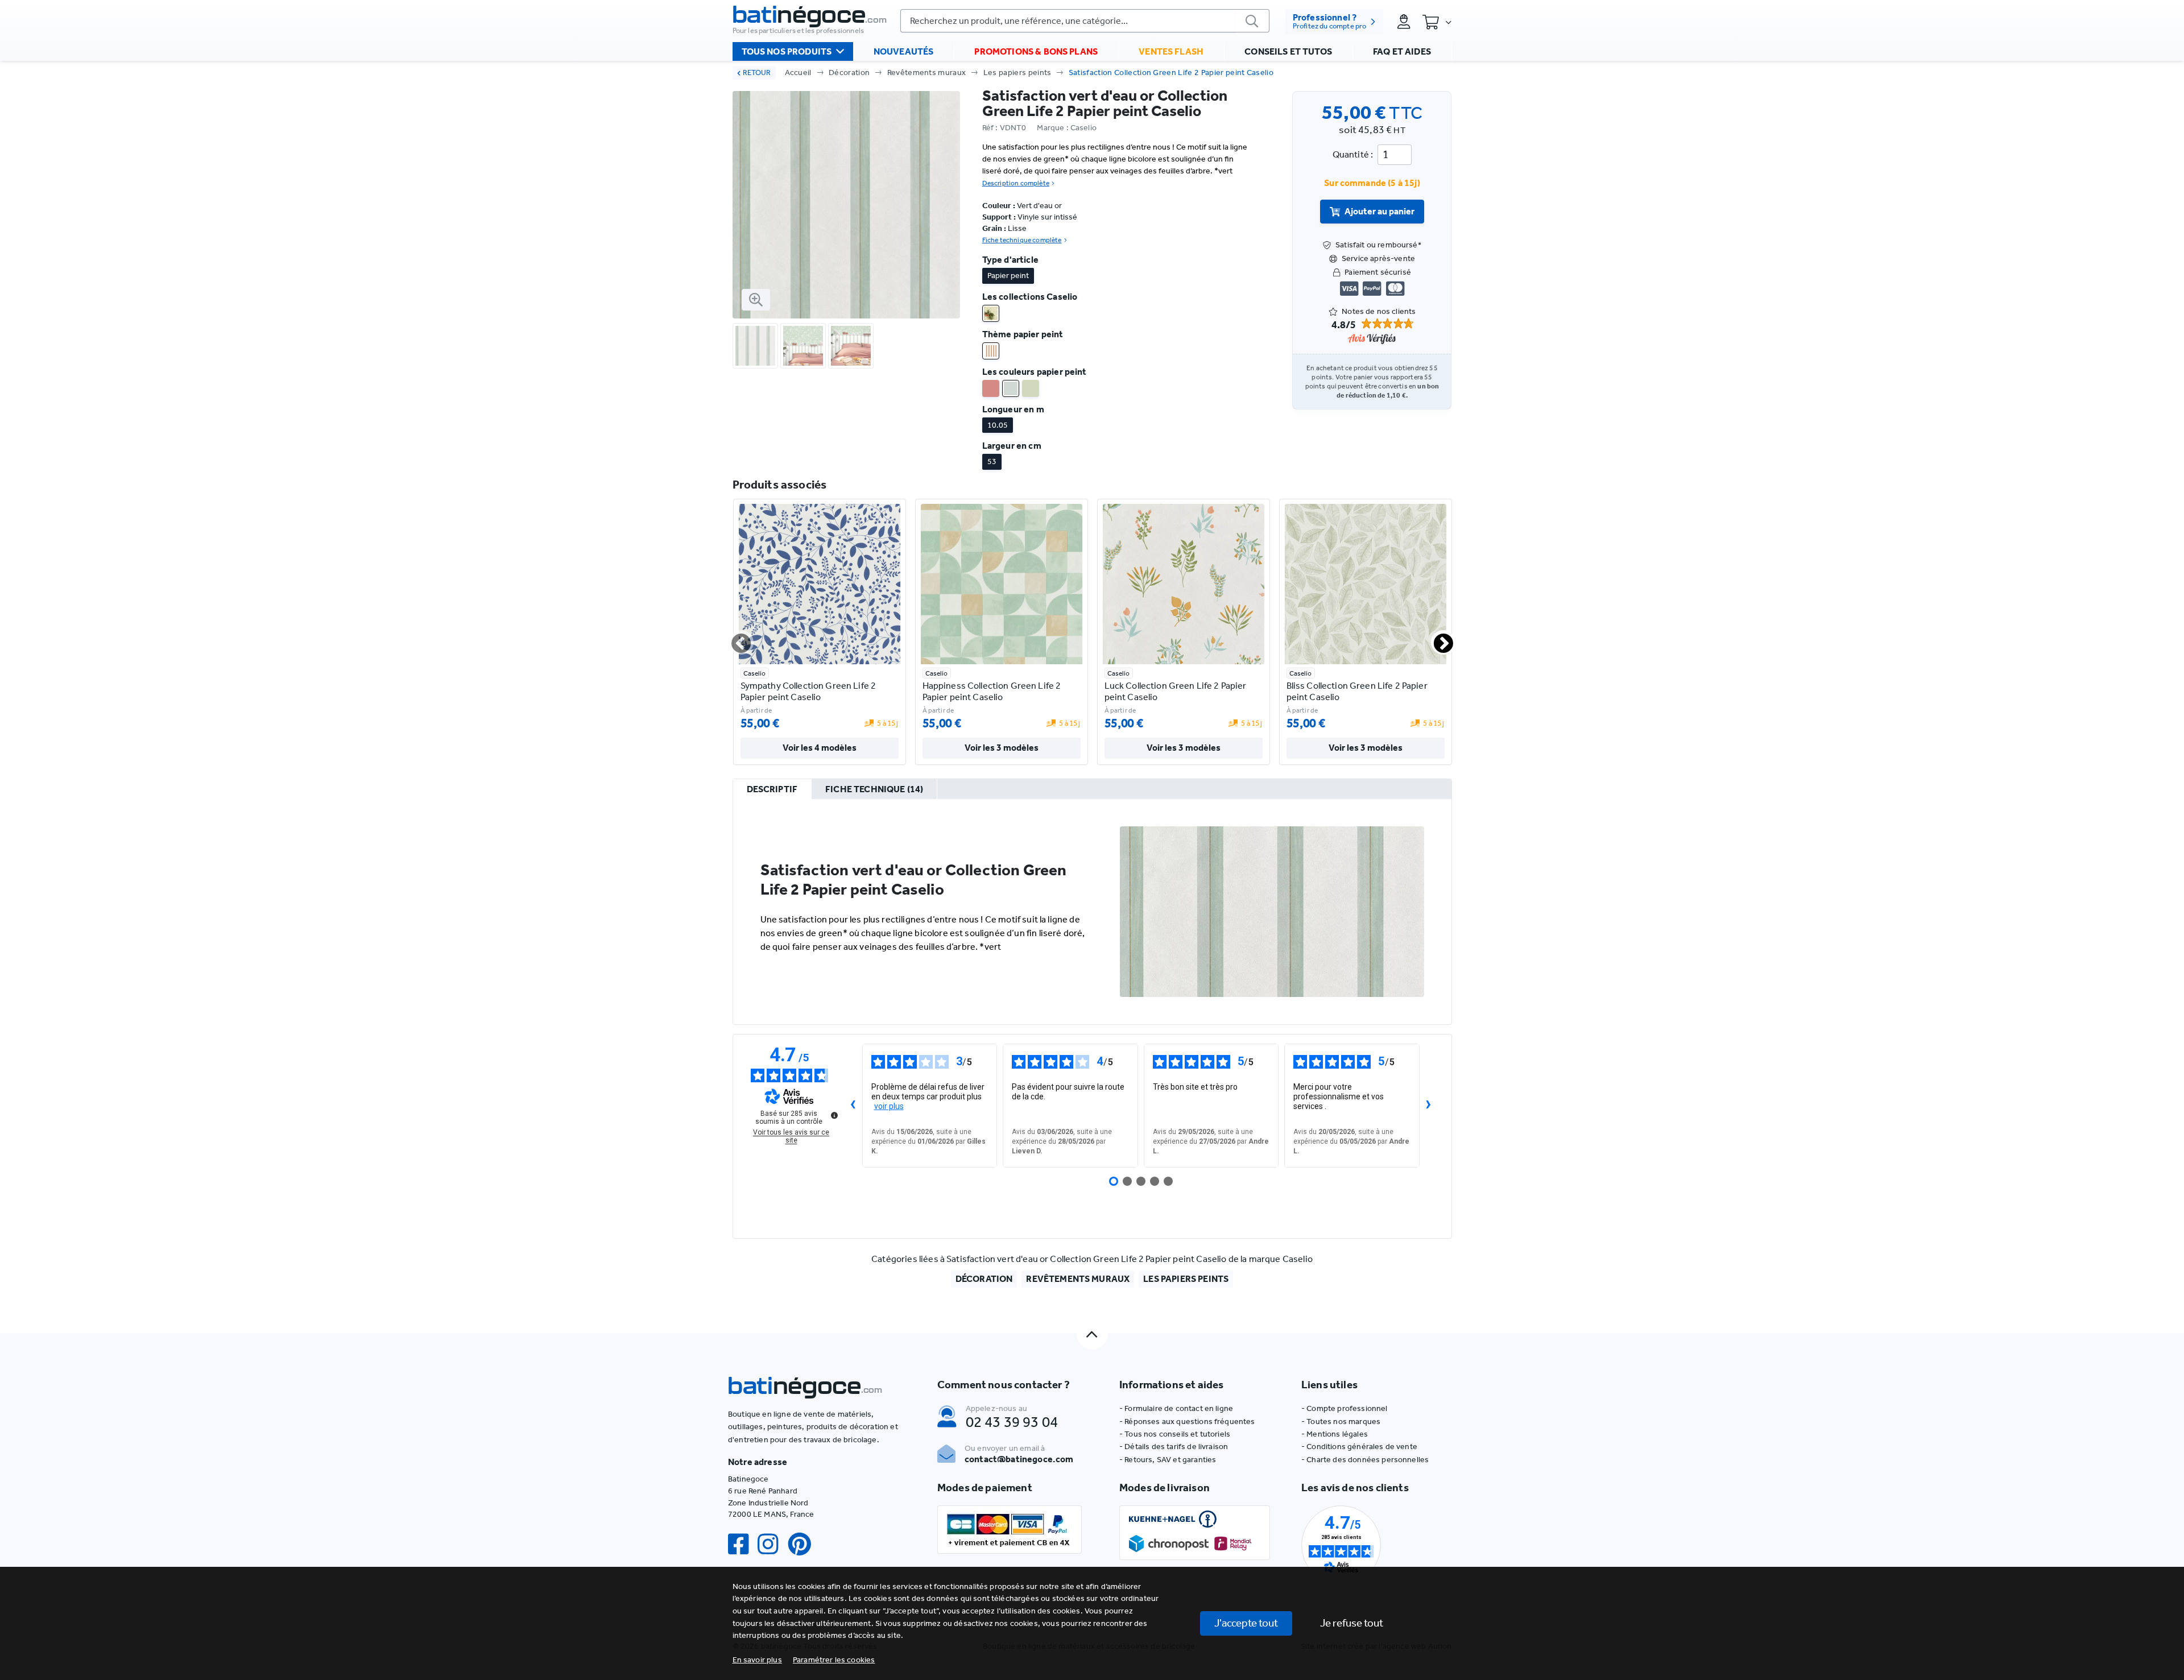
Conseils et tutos (1288, 51)
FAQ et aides (1402, 51)
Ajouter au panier (1380, 211)
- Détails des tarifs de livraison (1174, 1447)
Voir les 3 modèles (1002, 748)
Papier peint (1008, 276)
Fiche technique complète (1022, 240)
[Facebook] (743, 1544)
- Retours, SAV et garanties (1168, 1460)
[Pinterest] (804, 1544)
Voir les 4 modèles (820, 748)
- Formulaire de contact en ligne (1176, 1408)
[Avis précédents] (853, 1106)
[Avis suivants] (1429, 1106)
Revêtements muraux (927, 73)
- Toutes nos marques (1341, 1422)
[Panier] (1437, 22)
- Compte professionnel (1345, 1408)
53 (992, 462)
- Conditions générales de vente (1359, 1447)
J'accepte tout (1246, 1623)
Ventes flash (1171, 51)
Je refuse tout (1352, 1623)
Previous (734, 639)
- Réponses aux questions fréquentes (1187, 1422)
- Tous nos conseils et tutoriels (1175, 1434)
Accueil (798, 73)
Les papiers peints (1017, 73)
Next (1437, 639)
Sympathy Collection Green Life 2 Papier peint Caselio (808, 691)
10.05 (998, 425)
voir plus (889, 1106)
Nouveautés (904, 51)
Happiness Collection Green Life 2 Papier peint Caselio (992, 691)
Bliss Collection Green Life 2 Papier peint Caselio (1357, 691)
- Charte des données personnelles (1365, 1460)
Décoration (849, 73)
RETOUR (757, 73)
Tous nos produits (787, 51)
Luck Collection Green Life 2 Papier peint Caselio (1176, 691)
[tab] (772, 789)
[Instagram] (772, 1544)
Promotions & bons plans (1036, 51)
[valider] (1252, 21)
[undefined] (834, 1115)
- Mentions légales (1335, 1434)
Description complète (1016, 183)
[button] (834, 1660)
